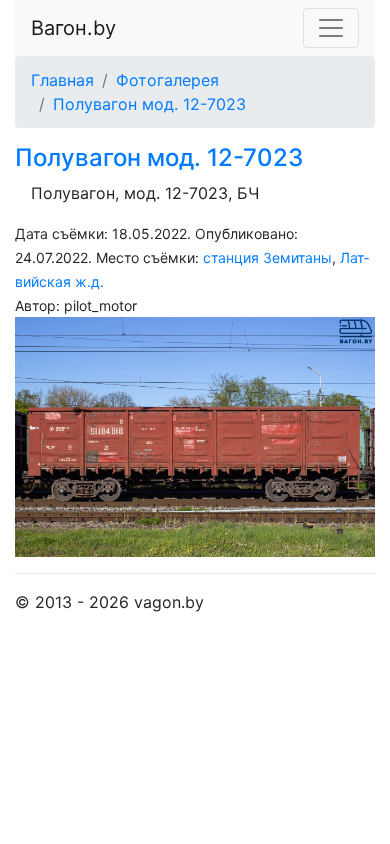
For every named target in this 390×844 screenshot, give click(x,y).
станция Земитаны (267, 257)
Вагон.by (73, 28)
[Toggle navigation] (331, 28)
